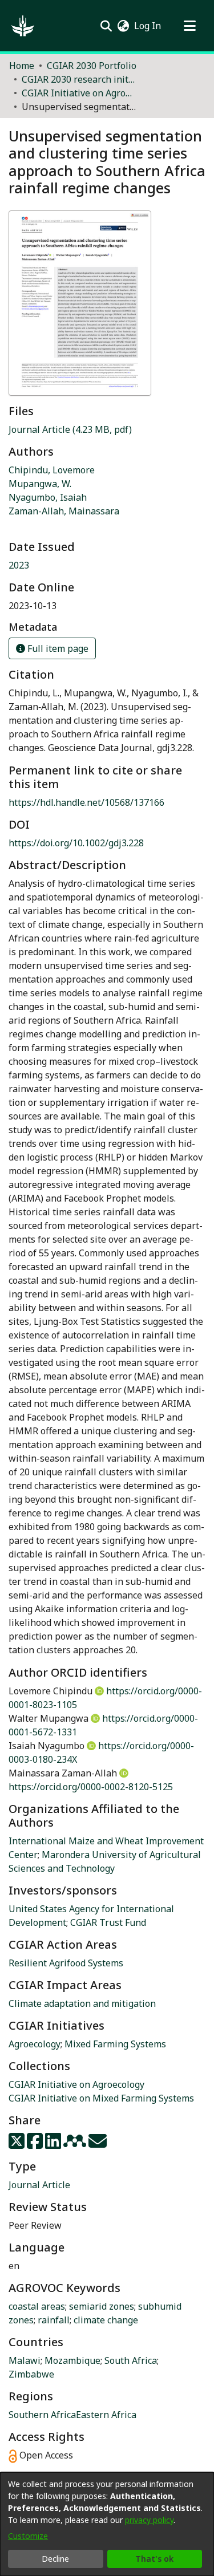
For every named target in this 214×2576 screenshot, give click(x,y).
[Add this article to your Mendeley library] (76, 2144)
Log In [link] (148, 26)
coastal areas (37, 2306)
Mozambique (72, 2360)
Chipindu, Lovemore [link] (52, 470)
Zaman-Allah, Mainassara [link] (64, 511)
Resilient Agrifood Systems (66, 1963)
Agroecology (35, 2044)
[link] (70, 429)
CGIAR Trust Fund (108, 1922)
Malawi (25, 2360)
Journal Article (39, 2185)
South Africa (131, 2360)
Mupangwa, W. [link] (40, 484)
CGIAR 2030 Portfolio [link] (92, 66)
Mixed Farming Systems (115, 2044)
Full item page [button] (57, 648)
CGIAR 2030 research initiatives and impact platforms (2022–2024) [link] (79, 79)
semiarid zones (102, 2306)
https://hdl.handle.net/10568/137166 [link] (86, 802)
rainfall (54, 2320)
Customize (28, 2536)
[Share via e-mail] (98, 2144)
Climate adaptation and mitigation (82, 2003)
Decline (55, 2559)
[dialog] (107, 2524)
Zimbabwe (31, 2374)
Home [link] (22, 66)
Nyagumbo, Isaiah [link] (48, 497)
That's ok (154, 2559)
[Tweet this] (18, 2144)
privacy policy (149, 2520)
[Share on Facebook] (36, 2144)
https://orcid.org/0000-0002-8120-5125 (91, 1787)
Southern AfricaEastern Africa (72, 2415)
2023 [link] (19, 565)
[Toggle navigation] (189, 26)
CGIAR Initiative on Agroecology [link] (79, 93)
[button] (23, 26)
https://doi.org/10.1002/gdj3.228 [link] (76, 843)
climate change (106, 2320)
